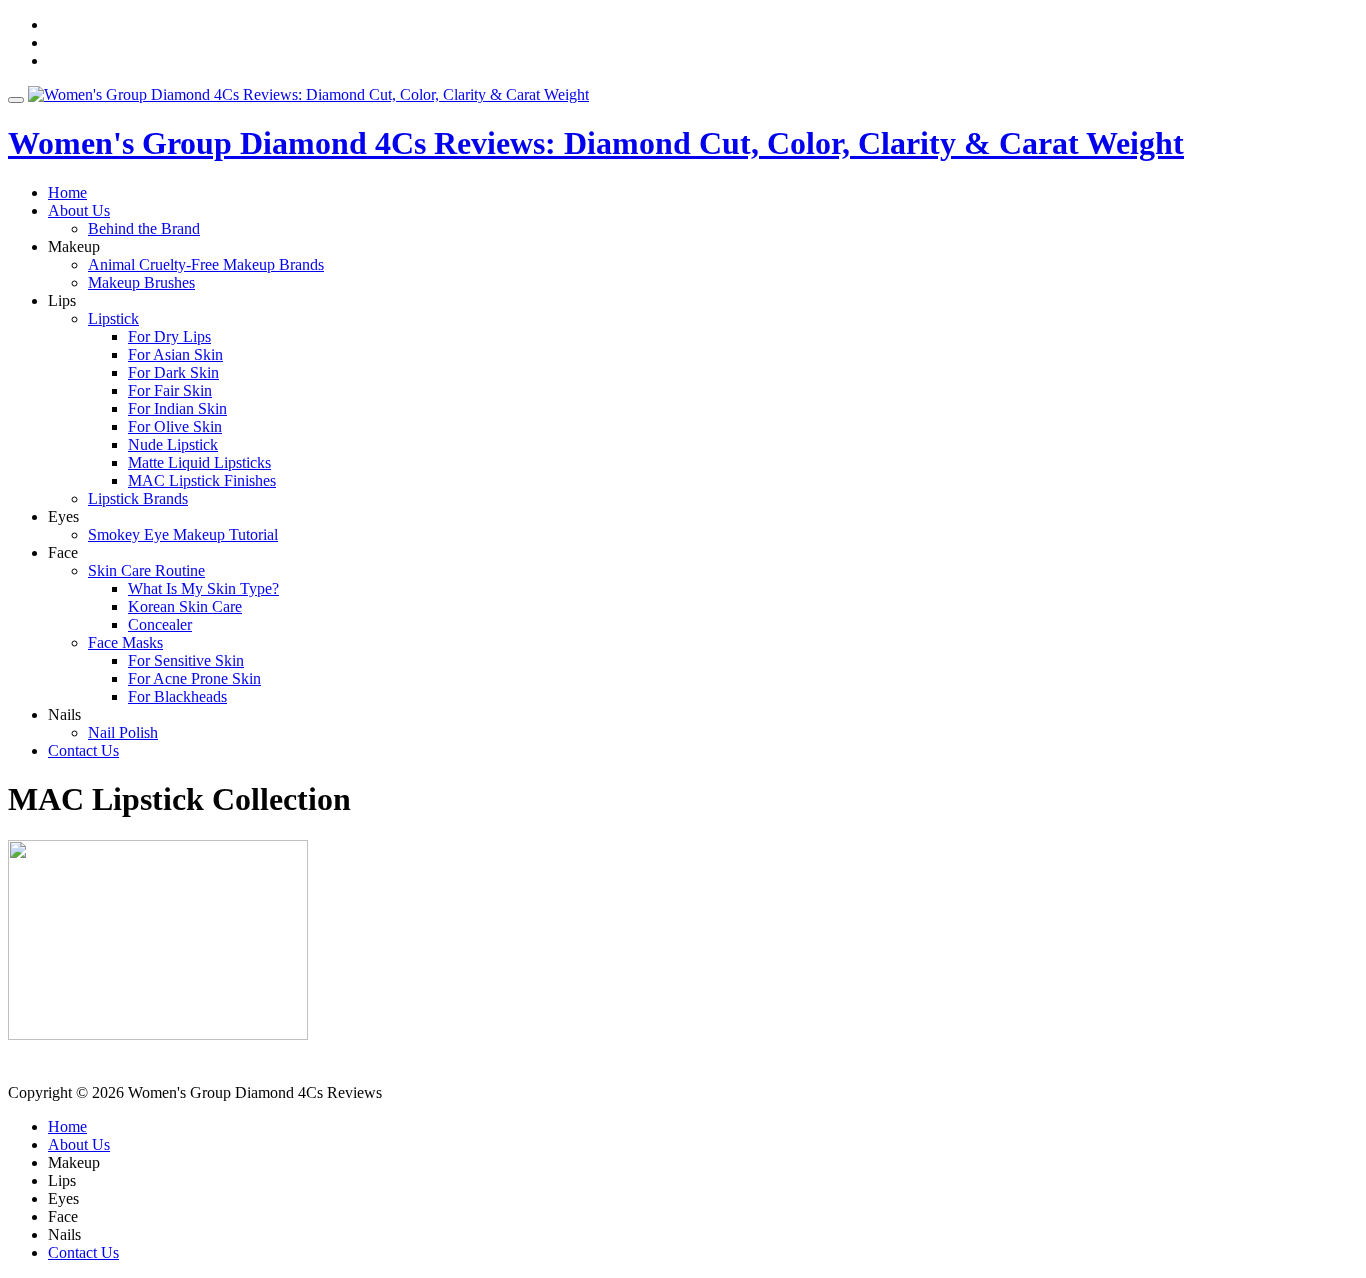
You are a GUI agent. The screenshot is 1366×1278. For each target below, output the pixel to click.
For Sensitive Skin (186, 660)
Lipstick (113, 318)
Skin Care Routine (146, 570)
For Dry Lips (169, 336)
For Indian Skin (177, 408)
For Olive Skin (175, 426)
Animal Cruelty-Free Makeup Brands (206, 264)
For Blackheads (177, 696)
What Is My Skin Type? (203, 588)
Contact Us (83, 750)
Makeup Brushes (141, 282)
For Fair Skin (170, 390)
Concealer (160, 624)
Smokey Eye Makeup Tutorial (183, 534)
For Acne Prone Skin (194, 678)
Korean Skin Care (185, 606)
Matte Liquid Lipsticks (199, 462)
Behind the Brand (144, 228)
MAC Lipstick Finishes (202, 480)
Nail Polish (123, 732)
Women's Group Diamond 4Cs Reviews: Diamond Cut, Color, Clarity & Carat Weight (596, 143)
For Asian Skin (175, 354)
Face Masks (125, 642)
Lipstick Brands (138, 498)
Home (67, 192)
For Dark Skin (173, 372)
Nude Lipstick (173, 444)
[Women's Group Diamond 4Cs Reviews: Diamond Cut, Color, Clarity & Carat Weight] (308, 94)
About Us (79, 210)
